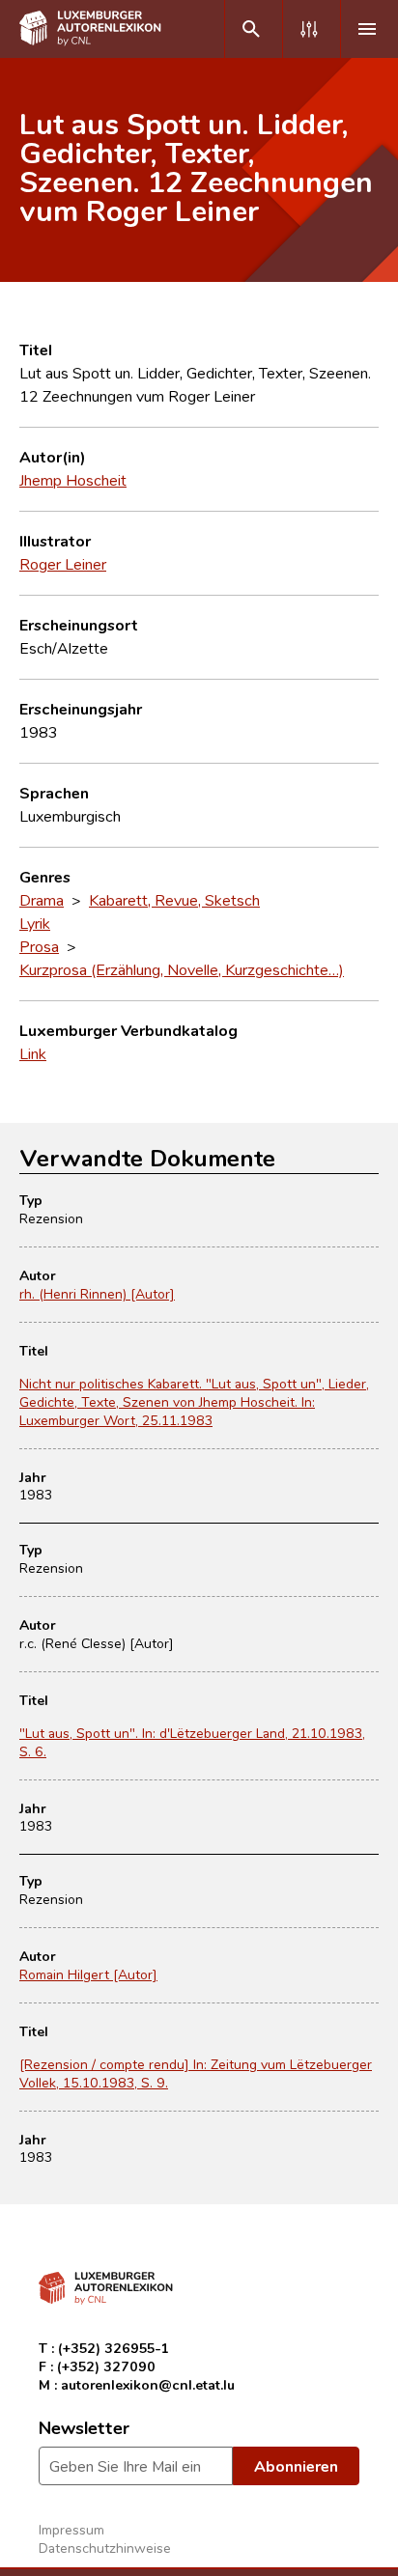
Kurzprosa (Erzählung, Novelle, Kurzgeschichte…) (182, 969)
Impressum (71, 2529)
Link (33, 1053)
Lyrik (35, 923)
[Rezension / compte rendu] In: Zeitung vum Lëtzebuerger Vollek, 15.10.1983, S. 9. (196, 2073)
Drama (42, 900)
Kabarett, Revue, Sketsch (174, 900)
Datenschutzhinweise (105, 2548)
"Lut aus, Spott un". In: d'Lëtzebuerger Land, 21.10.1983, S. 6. (192, 1742)
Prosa (39, 946)
